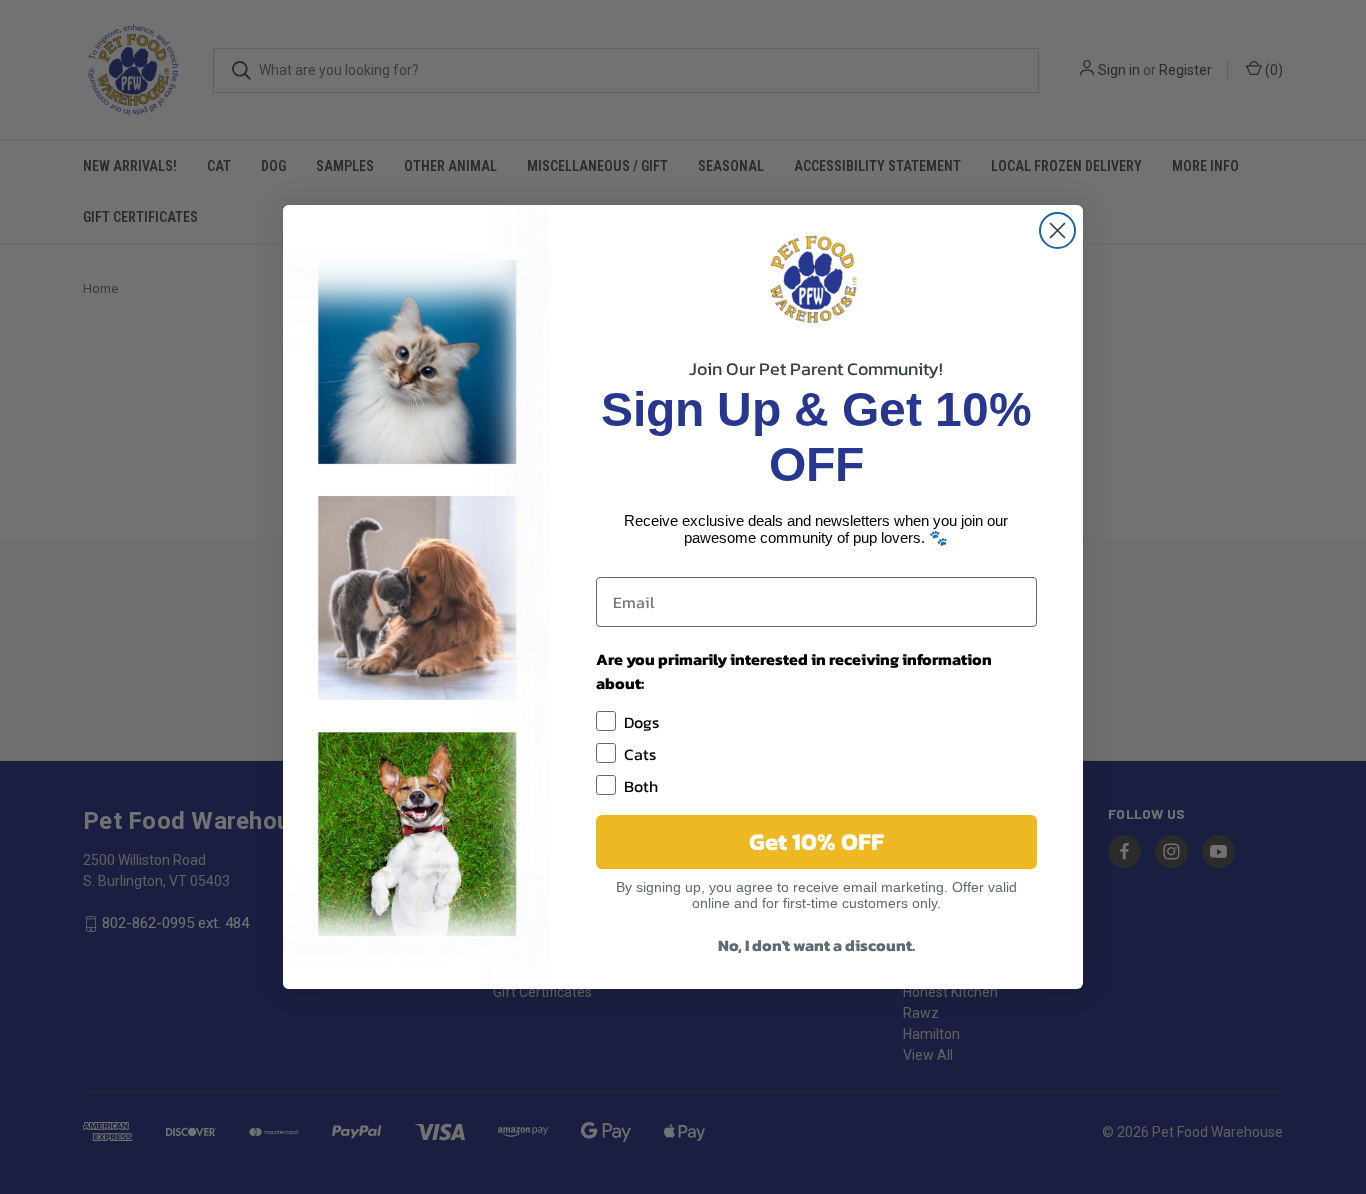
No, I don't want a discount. (816, 945)
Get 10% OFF (816, 841)
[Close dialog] (1057, 230)
